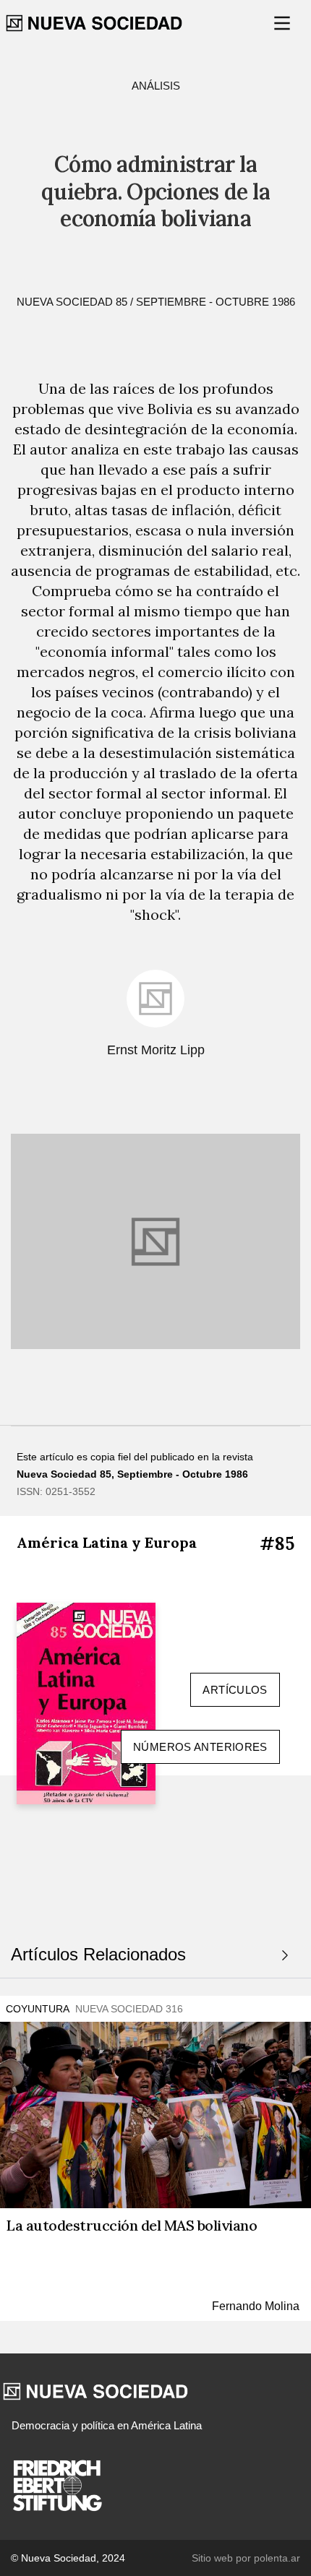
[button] (284, 23)
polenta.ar (277, 2558)
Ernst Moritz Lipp (156, 1050)
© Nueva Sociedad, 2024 (68, 2558)
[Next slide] (285, 1955)
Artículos (235, 1690)
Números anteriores (200, 1747)
